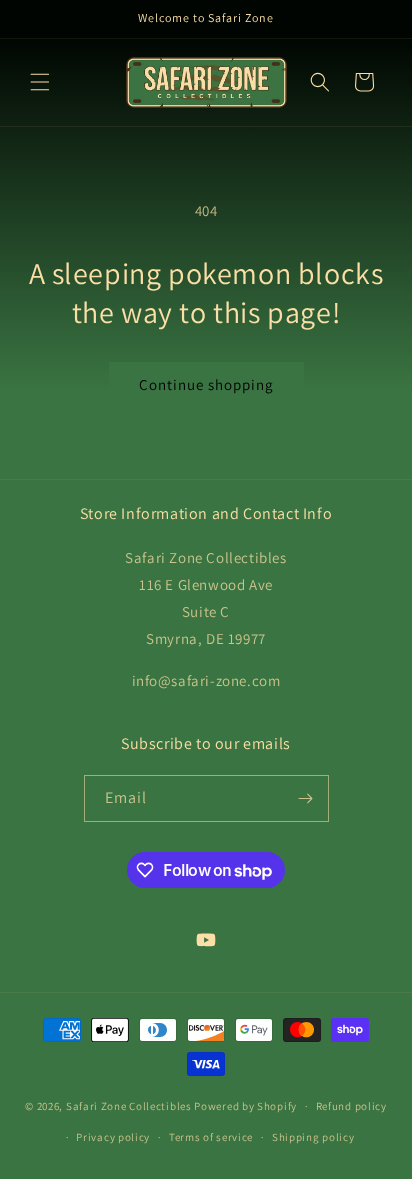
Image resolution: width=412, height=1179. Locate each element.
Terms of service (211, 1137)
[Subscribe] (306, 798)
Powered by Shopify (245, 1106)
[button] (40, 82)
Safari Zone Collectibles (129, 1106)
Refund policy (351, 1106)
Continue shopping (206, 384)
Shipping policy (313, 1137)
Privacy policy (113, 1137)
